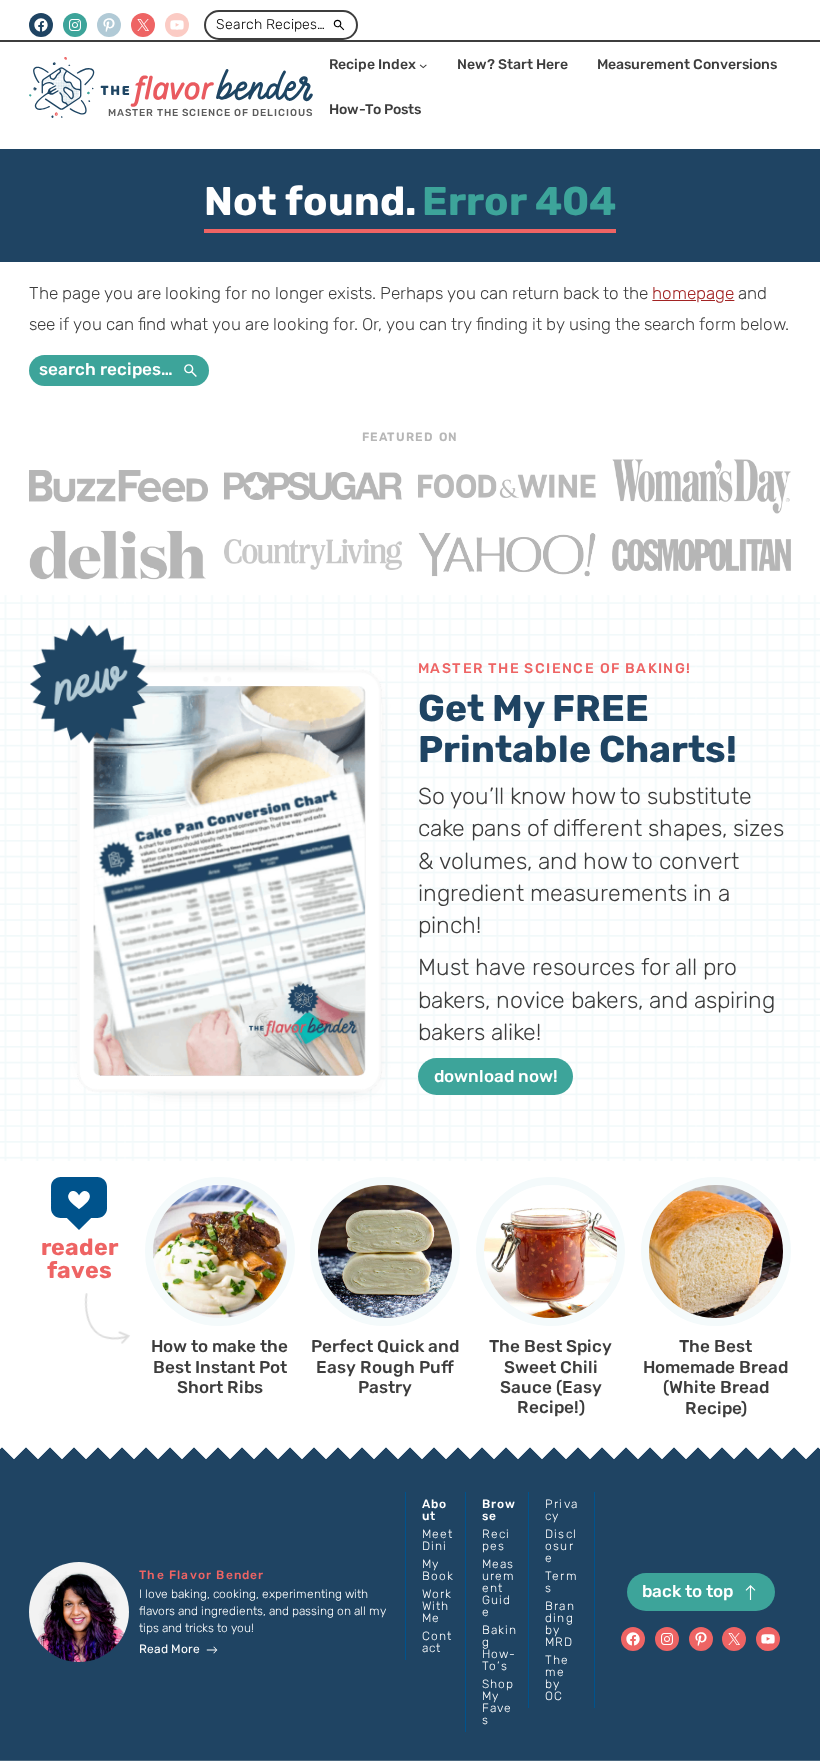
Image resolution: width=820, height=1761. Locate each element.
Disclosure (561, 1546)
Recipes (496, 1540)
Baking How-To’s (500, 1648)
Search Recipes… (270, 24)
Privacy (561, 1510)
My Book (438, 1570)
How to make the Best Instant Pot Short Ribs (219, 1366)
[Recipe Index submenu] (423, 65)
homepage (693, 293)
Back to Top (687, 1591)
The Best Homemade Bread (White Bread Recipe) (715, 1376)
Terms (561, 1582)
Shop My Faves (498, 1702)
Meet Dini (438, 1540)
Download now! (496, 1076)
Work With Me (437, 1606)
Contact (437, 1642)
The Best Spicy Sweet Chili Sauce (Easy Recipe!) (550, 1376)
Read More (169, 1649)
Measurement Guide (499, 1588)
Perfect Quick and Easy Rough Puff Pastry (385, 1366)
